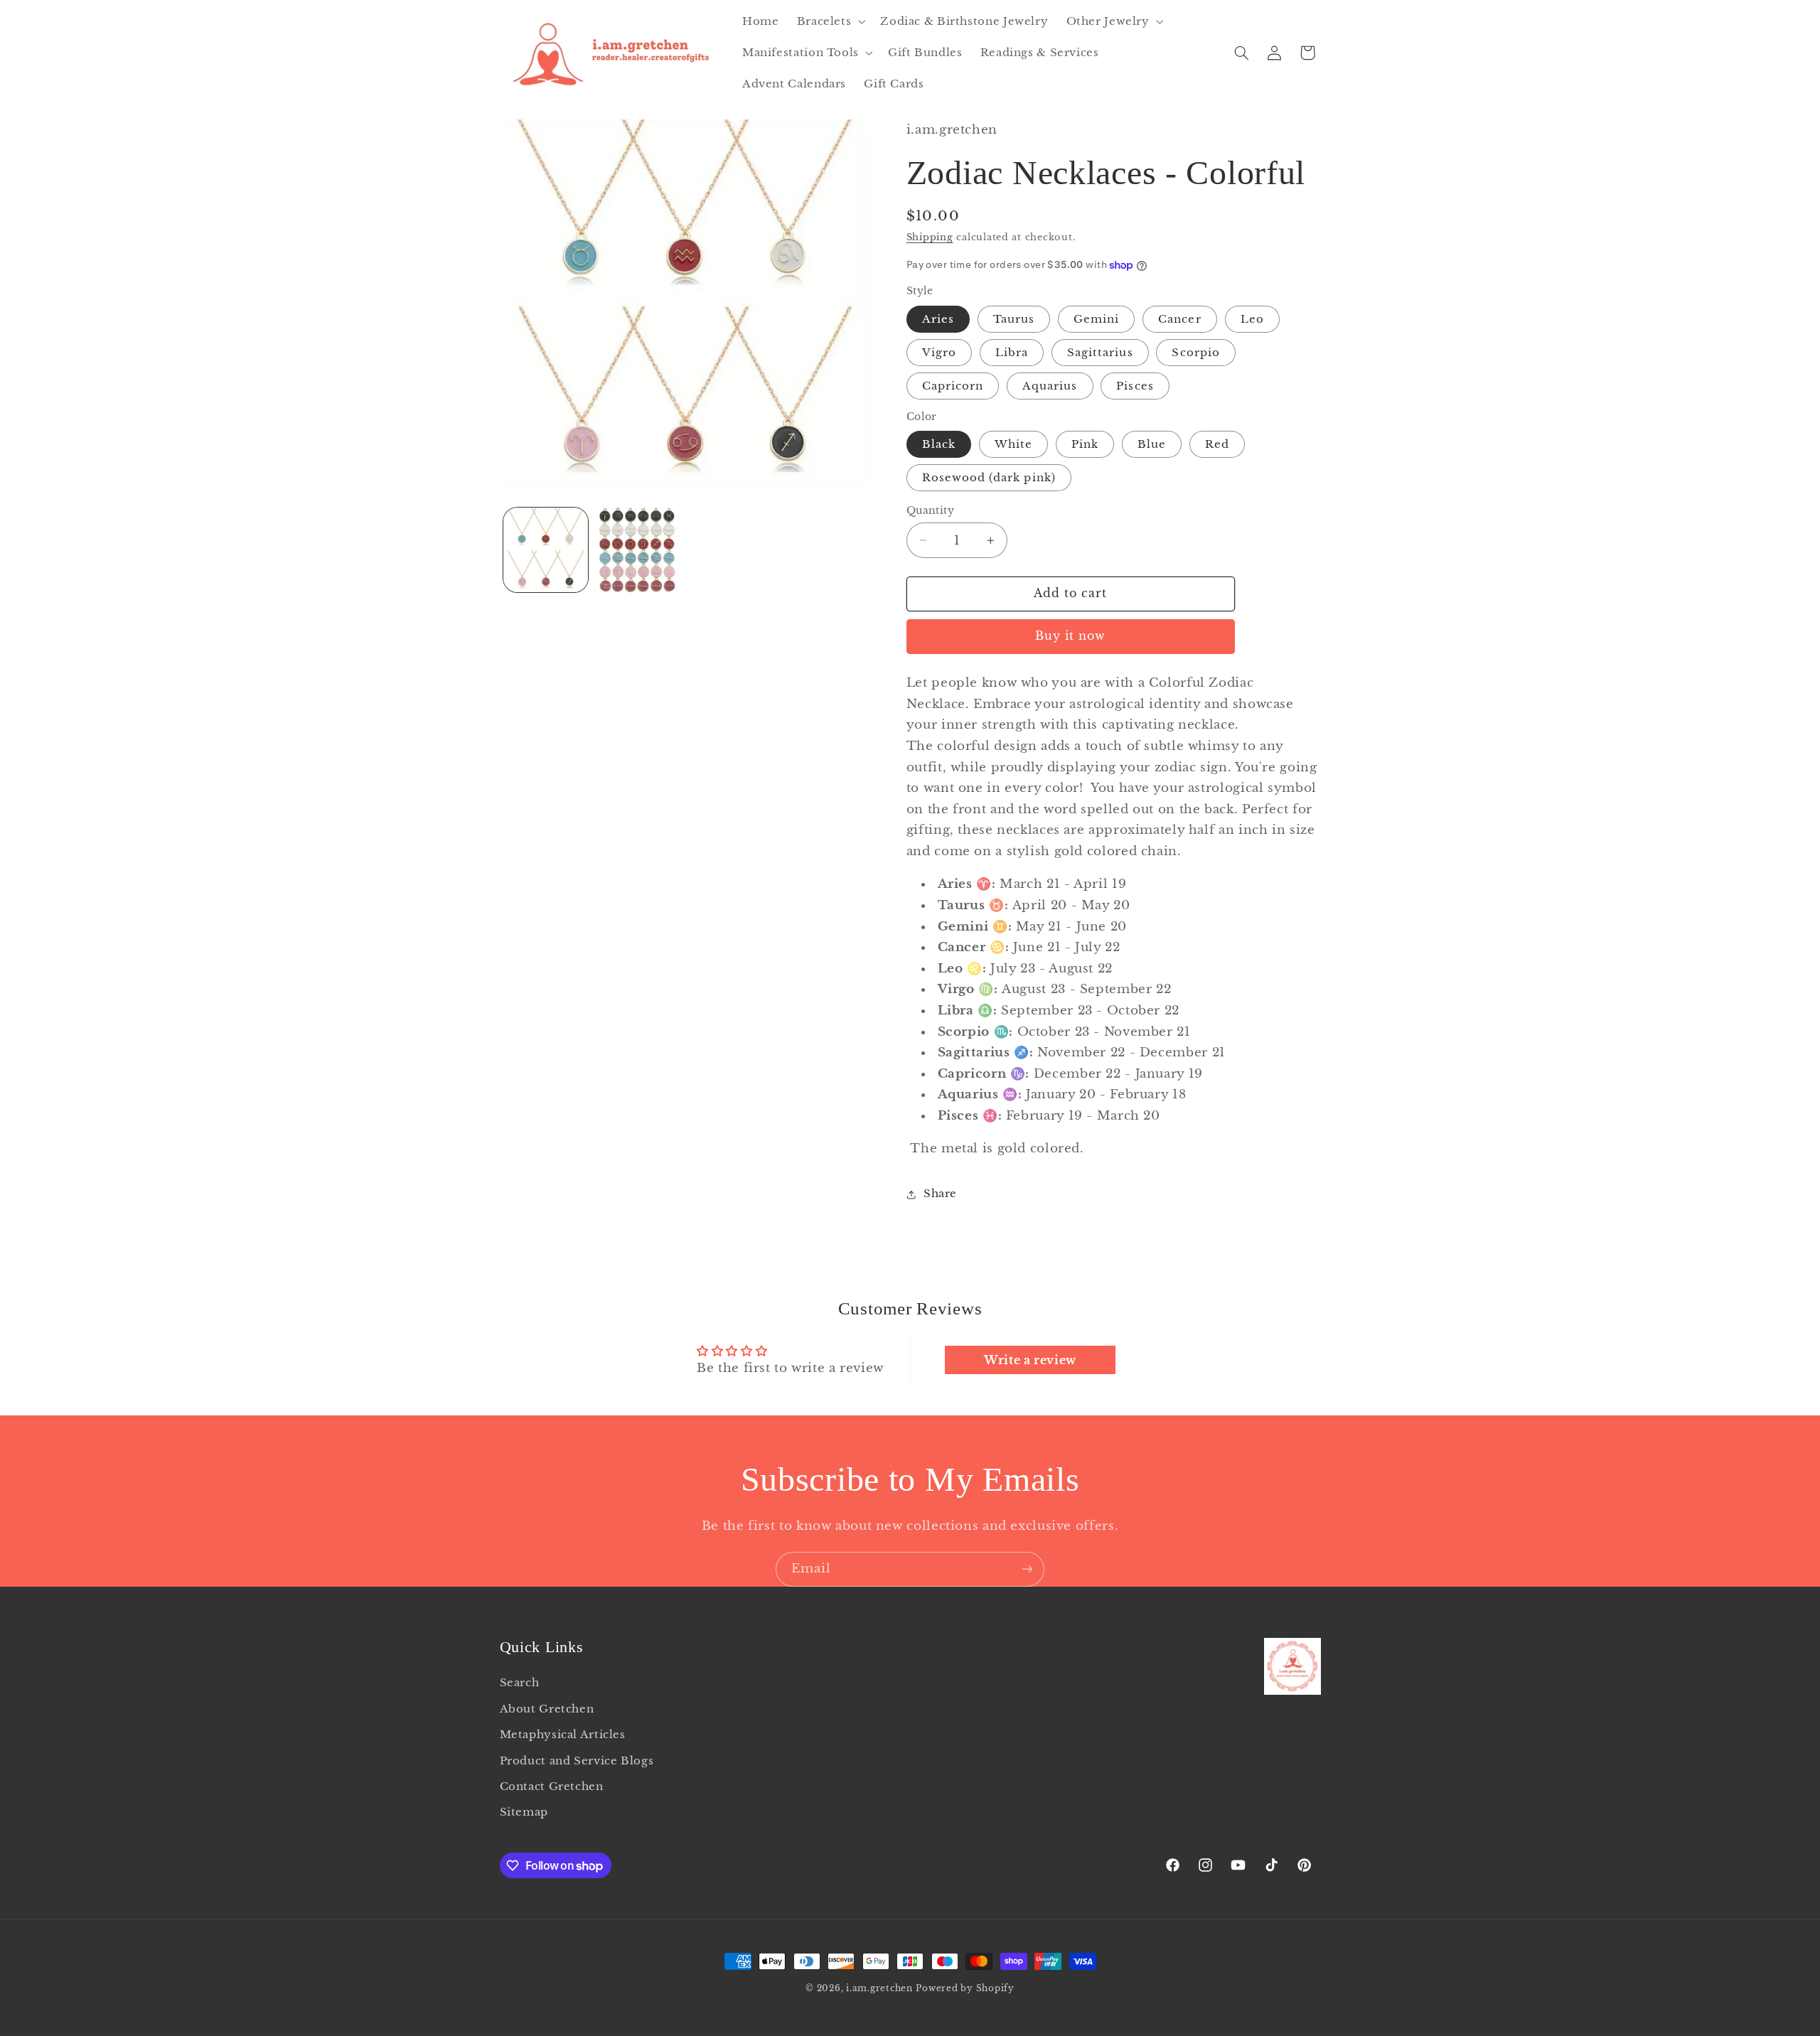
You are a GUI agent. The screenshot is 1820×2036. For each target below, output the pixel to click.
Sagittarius (1100, 353)
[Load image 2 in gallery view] (637, 550)
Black (939, 444)
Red (1217, 444)
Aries (938, 319)
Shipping (930, 237)
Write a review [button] (1030, 1360)
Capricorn (953, 386)
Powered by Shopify (965, 1988)
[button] (830, 21)
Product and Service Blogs (577, 1761)
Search (520, 1683)
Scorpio (1195, 353)
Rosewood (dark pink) (989, 478)
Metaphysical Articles (563, 1735)
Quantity (930, 511)
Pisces (1135, 386)
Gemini (1096, 319)
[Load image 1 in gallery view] (546, 550)
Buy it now (1071, 637)
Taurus (1014, 319)
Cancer (1179, 319)
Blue (1152, 444)
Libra (1012, 353)
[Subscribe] (1027, 1569)
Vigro (939, 353)
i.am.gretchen (879, 1988)
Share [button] (940, 1194)
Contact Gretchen (552, 1786)
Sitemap (524, 1813)
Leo (1252, 319)
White (1013, 444)
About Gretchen (547, 1709)
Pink (1085, 444)
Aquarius (1050, 386)
